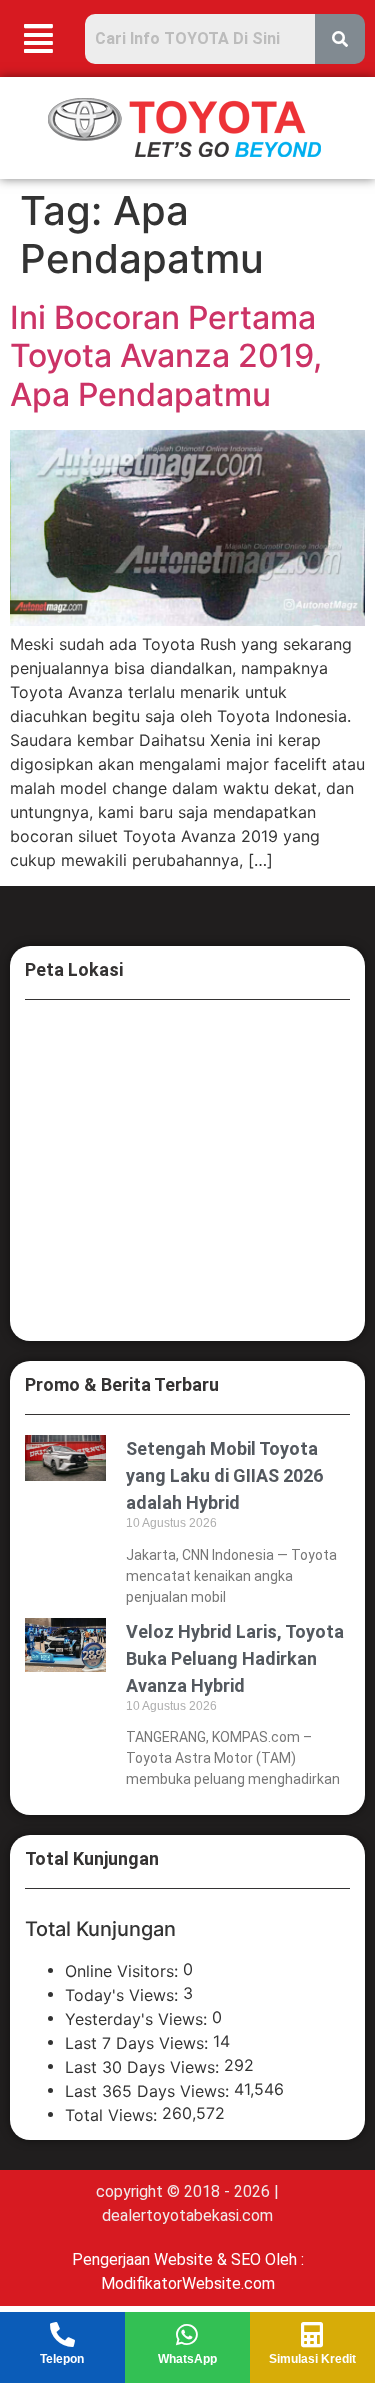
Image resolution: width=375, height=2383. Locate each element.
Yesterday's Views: (138, 2019)
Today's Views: (124, 1995)
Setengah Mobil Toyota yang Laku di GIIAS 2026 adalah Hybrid (224, 1475)
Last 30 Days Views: (144, 2067)
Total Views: (113, 2115)
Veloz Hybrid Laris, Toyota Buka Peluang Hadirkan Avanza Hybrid (235, 1658)
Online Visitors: (124, 1971)
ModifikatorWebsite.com (188, 2283)
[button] (39, 38)
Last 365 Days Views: (149, 2091)
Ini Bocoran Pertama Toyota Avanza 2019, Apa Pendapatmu (166, 356)
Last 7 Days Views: (139, 2043)
